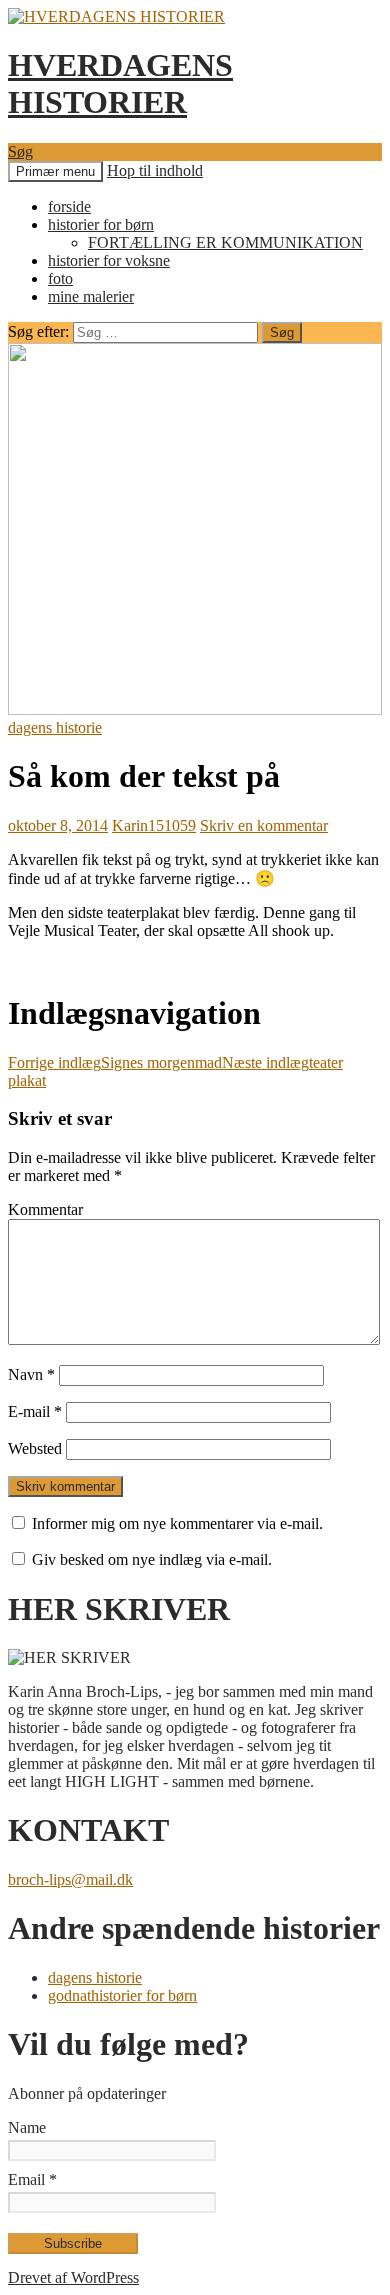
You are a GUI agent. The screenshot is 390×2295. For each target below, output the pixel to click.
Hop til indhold (155, 170)
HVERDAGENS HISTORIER (120, 83)
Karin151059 (154, 825)
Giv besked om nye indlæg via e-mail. (152, 1559)
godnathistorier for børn (122, 1995)
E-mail (35, 1411)
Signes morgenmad (115, 1062)
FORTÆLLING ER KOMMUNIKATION (225, 242)
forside (69, 206)
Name (27, 2127)
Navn (31, 1374)
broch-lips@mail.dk (70, 1879)
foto (60, 278)
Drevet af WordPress (73, 2277)
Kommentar (45, 1209)
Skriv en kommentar (264, 825)
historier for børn (101, 224)
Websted (35, 1448)
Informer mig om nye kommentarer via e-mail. (177, 1523)
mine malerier (91, 296)
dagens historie (55, 727)
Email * (32, 2179)
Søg (20, 151)
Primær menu (55, 171)
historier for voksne (109, 260)
